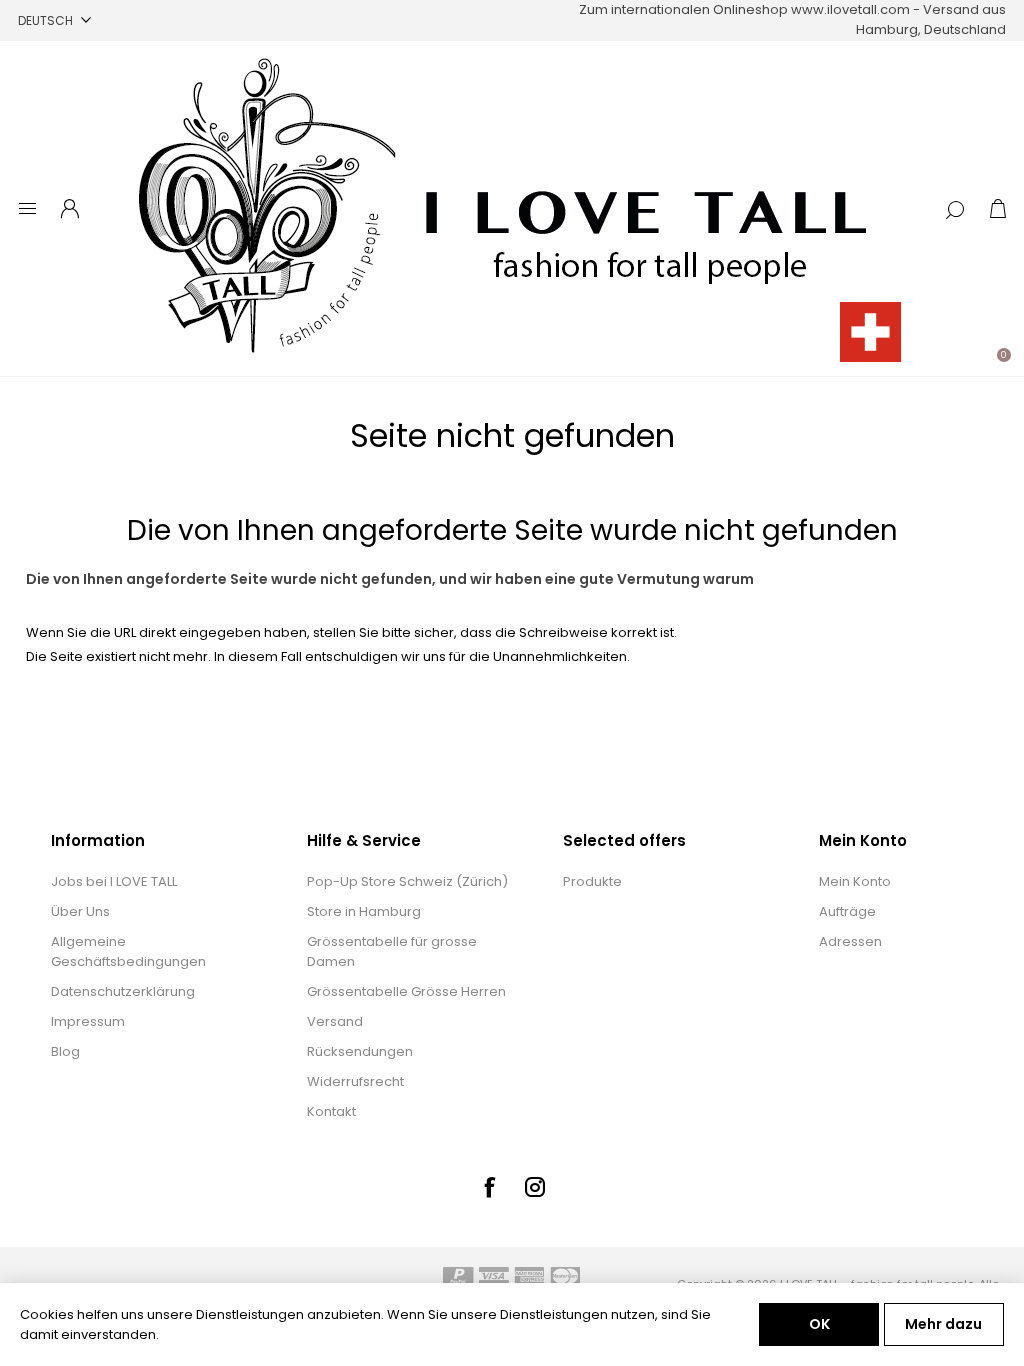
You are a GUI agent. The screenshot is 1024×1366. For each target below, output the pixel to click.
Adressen (850, 941)
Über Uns (80, 911)
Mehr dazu (943, 1324)
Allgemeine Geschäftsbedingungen (128, 951)
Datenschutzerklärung (123, 991)
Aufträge (847, 911)
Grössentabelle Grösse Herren (406, 991)
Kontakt (331, 1111)
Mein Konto (855, 881)
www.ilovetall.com (850, 9)
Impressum (88, 1021)
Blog (65, 1051)
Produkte (592, 881)
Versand (335, 1021)
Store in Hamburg (364, 911)
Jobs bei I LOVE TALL (114, 881)
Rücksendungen (360, 1051)
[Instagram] (535, 1187)
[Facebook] (489, 1187)
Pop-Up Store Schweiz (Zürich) (407, 881)
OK (819, 1324)
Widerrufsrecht (355, 1081)
